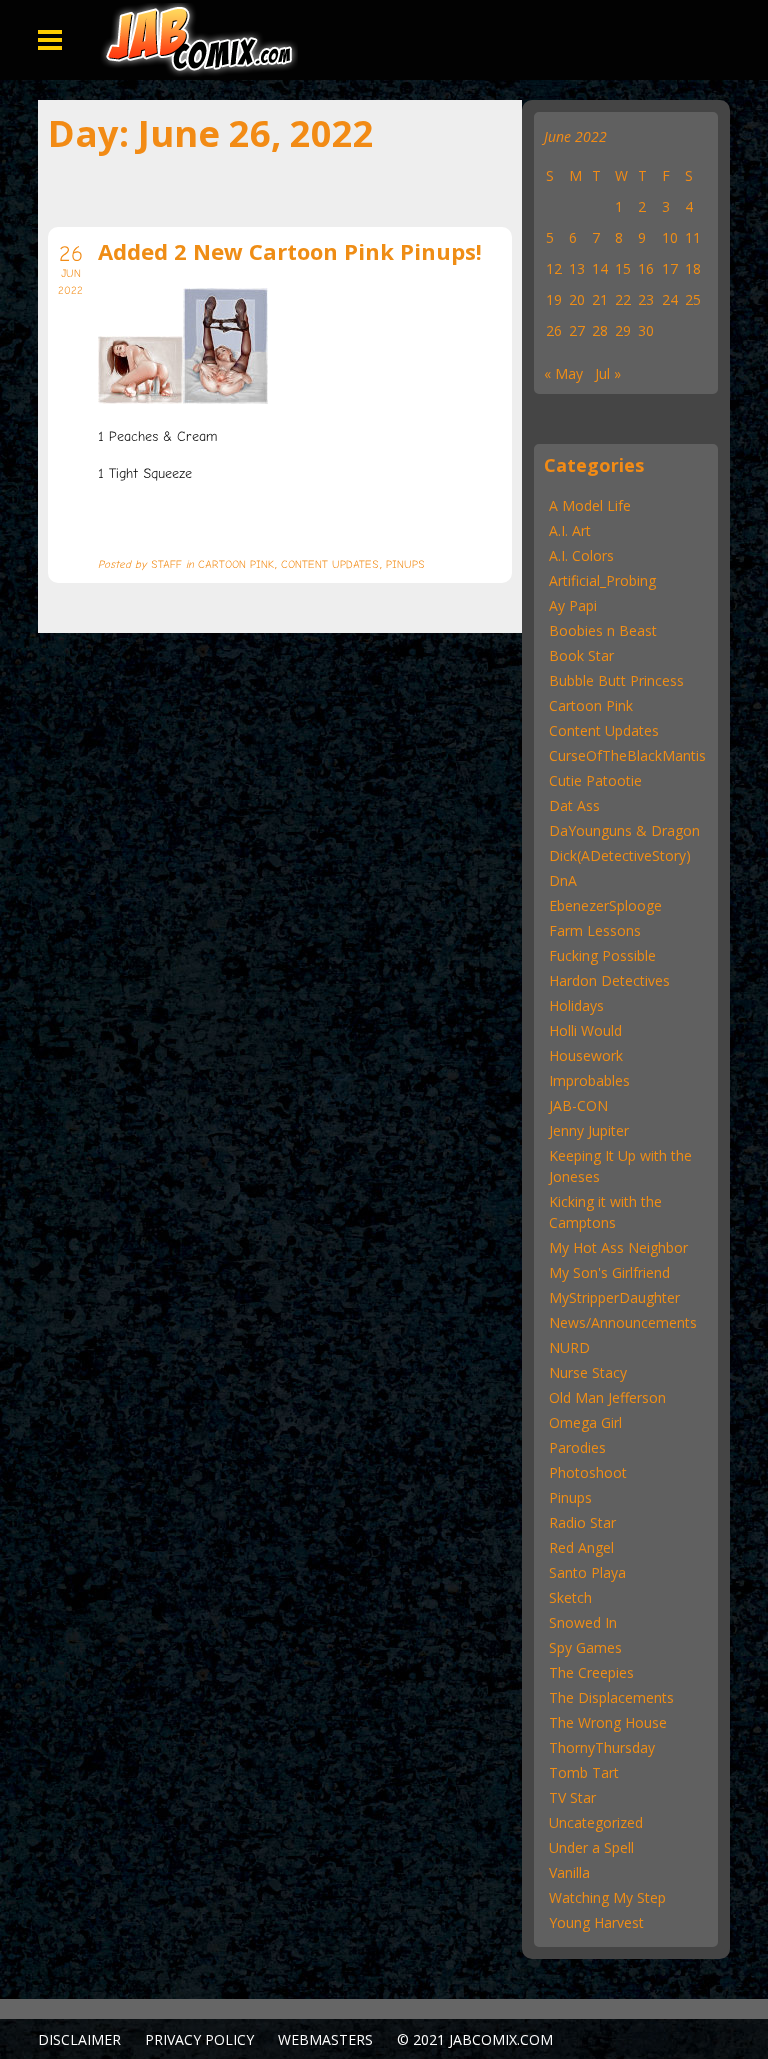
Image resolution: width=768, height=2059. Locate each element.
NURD (569, 1347)
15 (623, 268)
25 (693, 299)
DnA (563, 880)
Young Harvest (596, 1922)
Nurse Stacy (588, 1372)
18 (693, 268)
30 (646, 330)
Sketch (570, 1597)
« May (563, 373)
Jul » (608, 373)
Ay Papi (573, 605)
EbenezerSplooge (605, 905)
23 (646, 299)
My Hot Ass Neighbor (618, 1247)
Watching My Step (607, 1897)
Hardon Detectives (609, 980)
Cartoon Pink (591, 705)
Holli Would (585, 1030)
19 (554, 299)
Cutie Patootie (595, 780)
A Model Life (590, 505)
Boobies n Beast (603, 630)
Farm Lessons (595, 930)
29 (623, 330)
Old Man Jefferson (607, 1397)
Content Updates (604, 730)
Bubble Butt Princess (616, 680)
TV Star (572, 1797)
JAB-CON (578, 1105)
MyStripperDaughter (614, 1297)
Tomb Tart (584, 1772)
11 (693, 237)
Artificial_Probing (602, 580)
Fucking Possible (602, 955)
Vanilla (569, 1872)
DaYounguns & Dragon (624, 830)
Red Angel (581, 1547)
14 (600, 268)
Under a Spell (591, 1847)
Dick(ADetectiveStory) (620, 855)
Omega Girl (585, 1422)
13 (577, 268)
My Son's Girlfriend (609, 1272)
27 (577, 330)
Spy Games (585, 1647)
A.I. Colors (581, 555)
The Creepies (591, 1672)
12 (554, 268)
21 (600, 299)
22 (623, 299)
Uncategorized (596, 1822)
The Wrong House (608, 1722)
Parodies (577, 1447)
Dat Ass (574, 805)
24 (670, 299)
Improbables (589, 1080)
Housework (586, 1055)
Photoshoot (588, 1472)
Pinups (570, 1497)
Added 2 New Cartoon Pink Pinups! (290, 251)
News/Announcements (623, 1322)
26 (554, 330)
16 (646, 268)
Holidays (576, 1005)
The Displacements (611, 1697)
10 (670, 237)
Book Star (581, 655)
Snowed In (583, 1622)
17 (670, 268)
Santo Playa (587, 1572)
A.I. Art (570, 530)
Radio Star (582, 1522)
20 (577, 299)
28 (600, 330)
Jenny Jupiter (589, 1130)
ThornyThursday (602, 1747)
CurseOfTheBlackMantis (627, 755)
